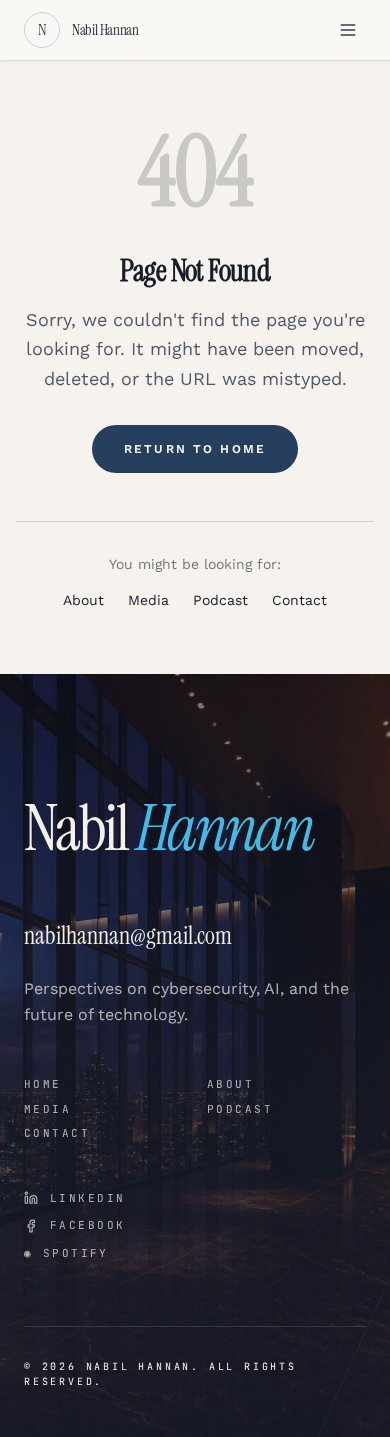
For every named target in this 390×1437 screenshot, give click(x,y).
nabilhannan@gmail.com (128, 935)
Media (148, 600)
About (83, 600)
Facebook (87, 1225)
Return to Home (195, 449)
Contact (299, 600)
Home (43, 1084)
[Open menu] (348, 30)
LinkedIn (87, 1198)
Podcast (220, 600)
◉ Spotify (66, 1253)
